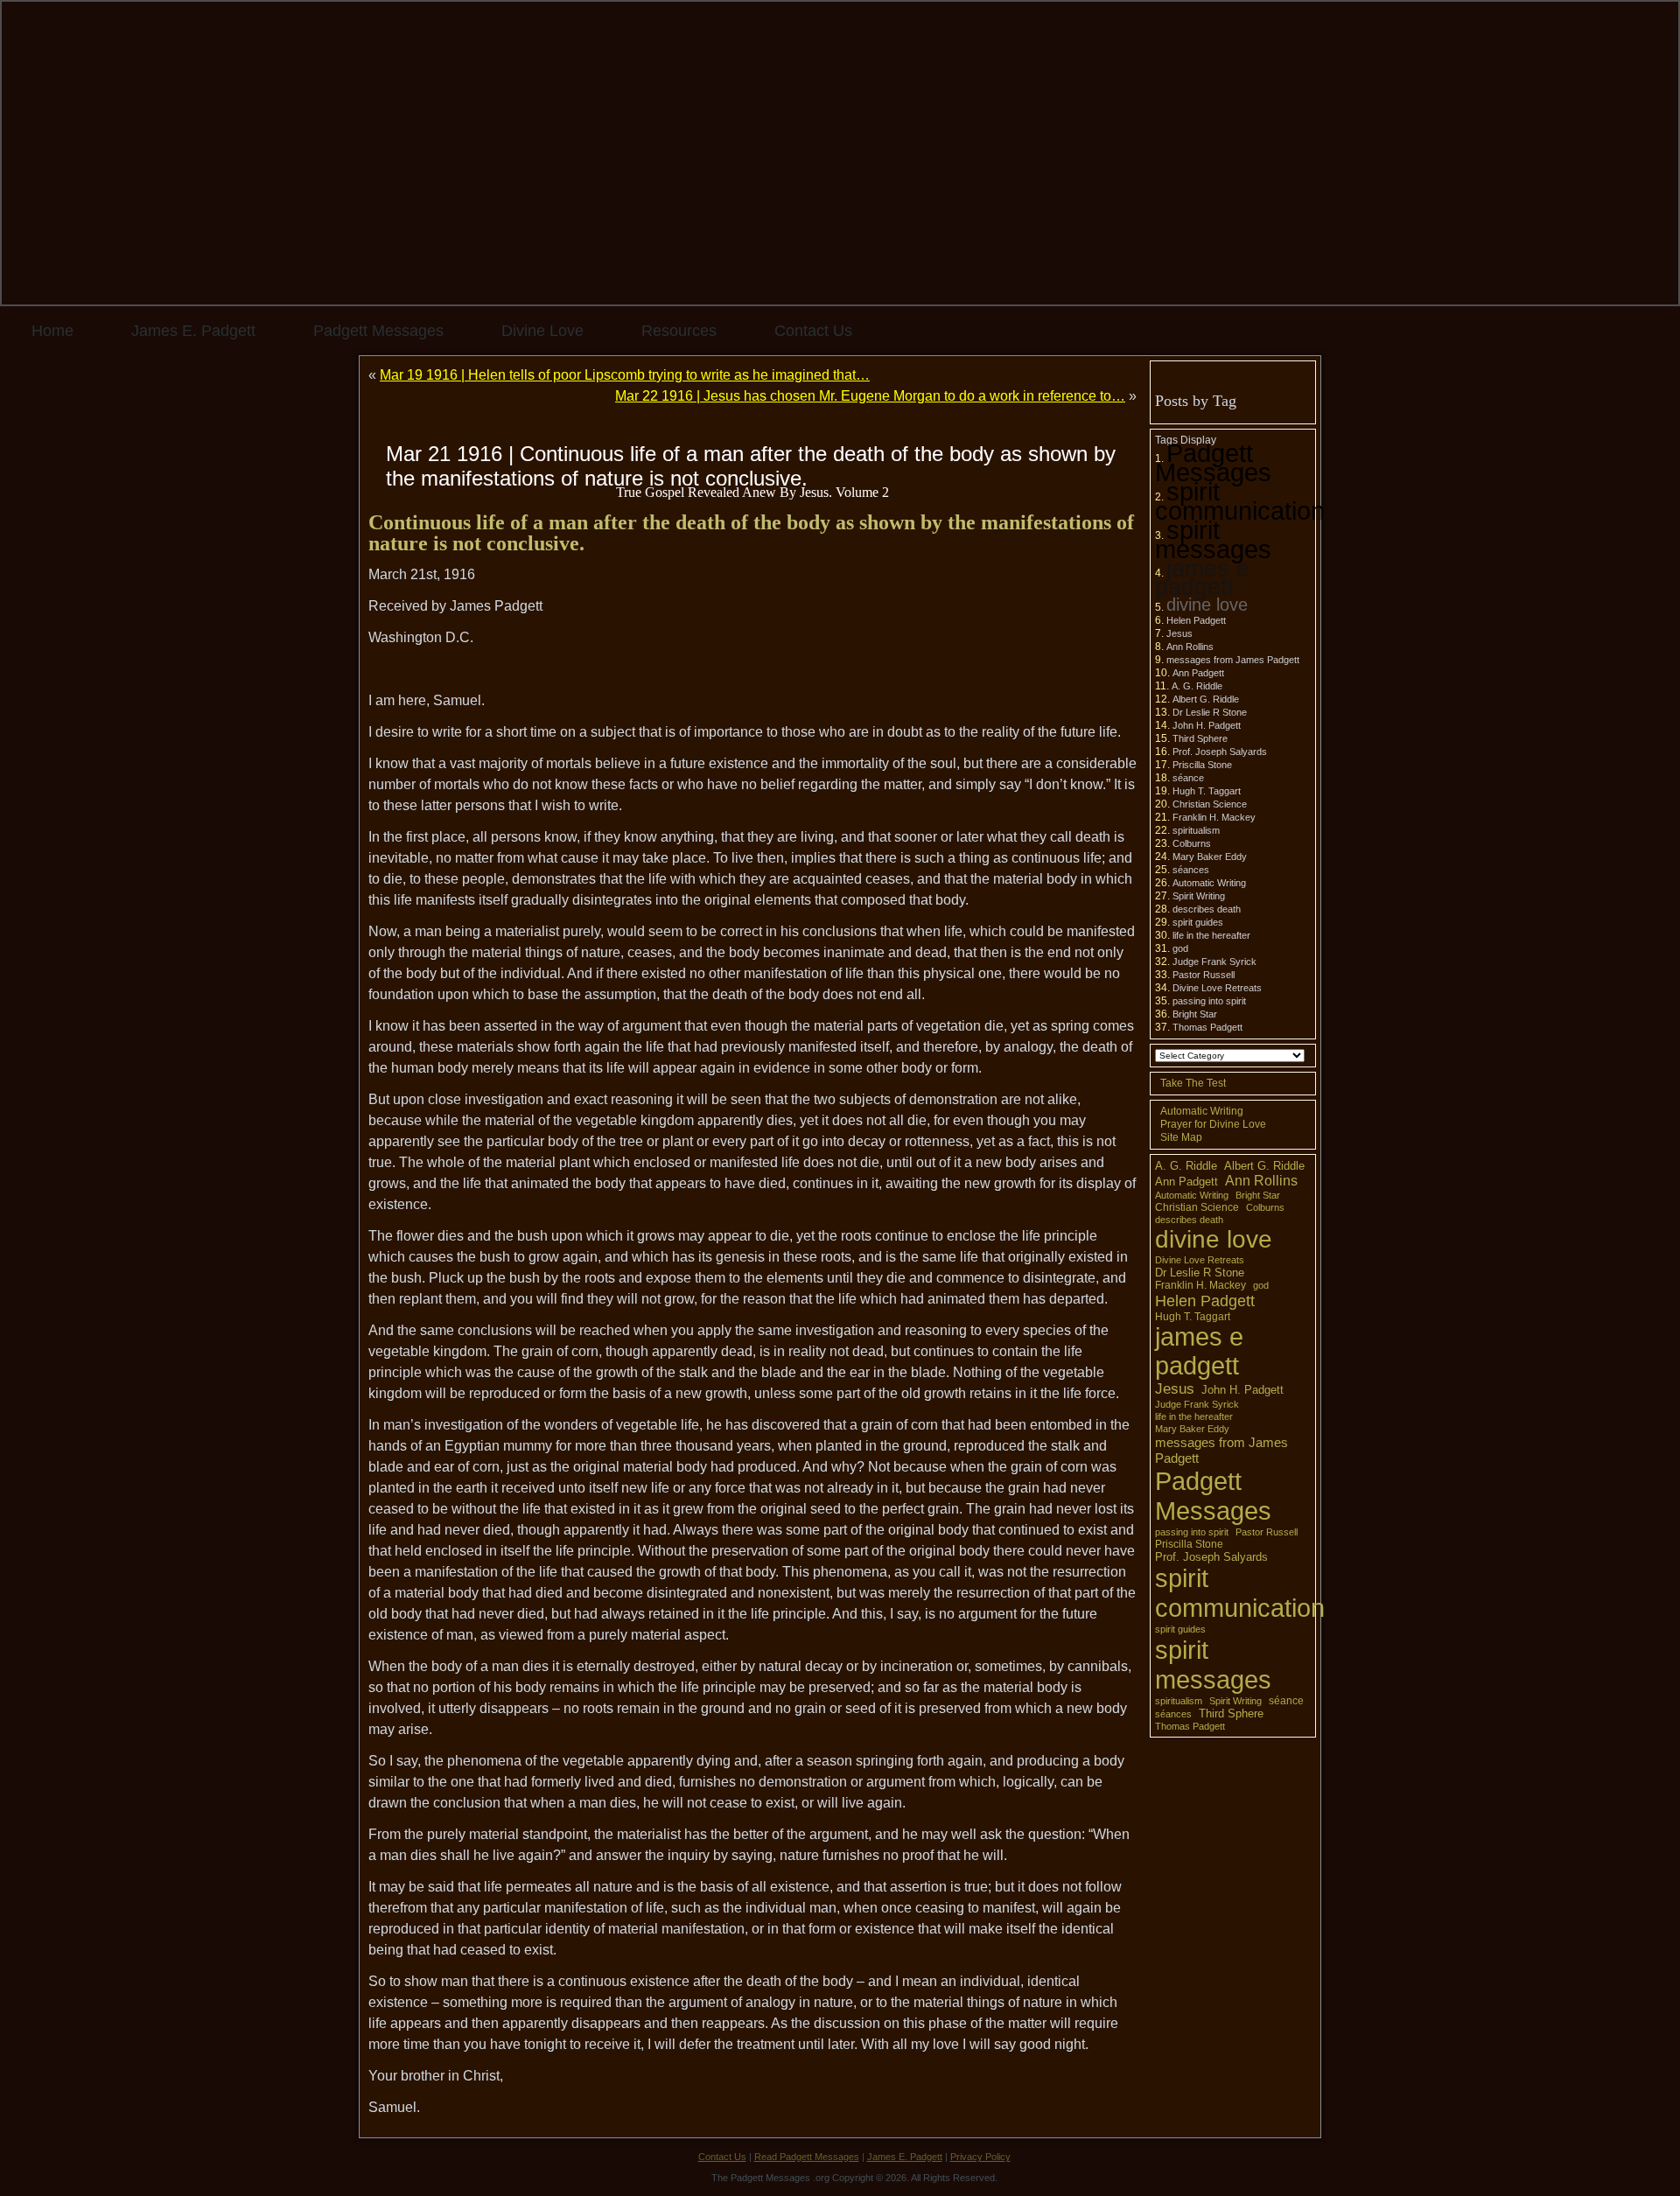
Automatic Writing (1209, 883)
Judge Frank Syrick (1214, 962)
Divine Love (542, 331)
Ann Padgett (1198, 673)
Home (52, 331)
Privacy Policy (980, 2157)
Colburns (1192, 843)
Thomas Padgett (1207, 1027)
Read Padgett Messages (807, 2157)
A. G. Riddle (1197, 686)
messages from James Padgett (1233, 660)
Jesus (1179, 633)
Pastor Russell (1204, 975)
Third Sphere (1200, 738)
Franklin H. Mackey (1214, 817)
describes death (1207, 909)
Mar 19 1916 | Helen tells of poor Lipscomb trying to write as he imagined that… (625, 375)
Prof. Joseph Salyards (1220, 752)
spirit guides (1198, 922)
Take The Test (1193, 1083)
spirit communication (1240, 501)
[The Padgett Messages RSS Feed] (373, 2165)
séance (1188, 778)
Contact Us (813, 331)
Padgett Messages (378, 331)
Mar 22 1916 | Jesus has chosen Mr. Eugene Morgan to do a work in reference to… (870, 396)
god (1180, 948)
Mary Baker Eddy (1210, 857)
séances (1191, 870)
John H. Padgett (1207, 725)
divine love (1207, 605)
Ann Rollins (1190, 647)
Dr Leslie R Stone (1210, 712)
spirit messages (1213, 539)
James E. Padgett (193, 331)
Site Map (1181, 1137)
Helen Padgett (1196, 620)
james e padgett (1202, 577)
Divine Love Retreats (1217, 988)
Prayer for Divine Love (1213, 1124)
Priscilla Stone (1202, 765)
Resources (679, 331)
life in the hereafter (1211, 935)
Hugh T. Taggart (1207, 791)
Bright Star (1195, 1014)
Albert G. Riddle (1206, 699)
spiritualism (1196, 830)
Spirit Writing (1199, 896)
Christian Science (1210, 804)
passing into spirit (1209, 1001)
